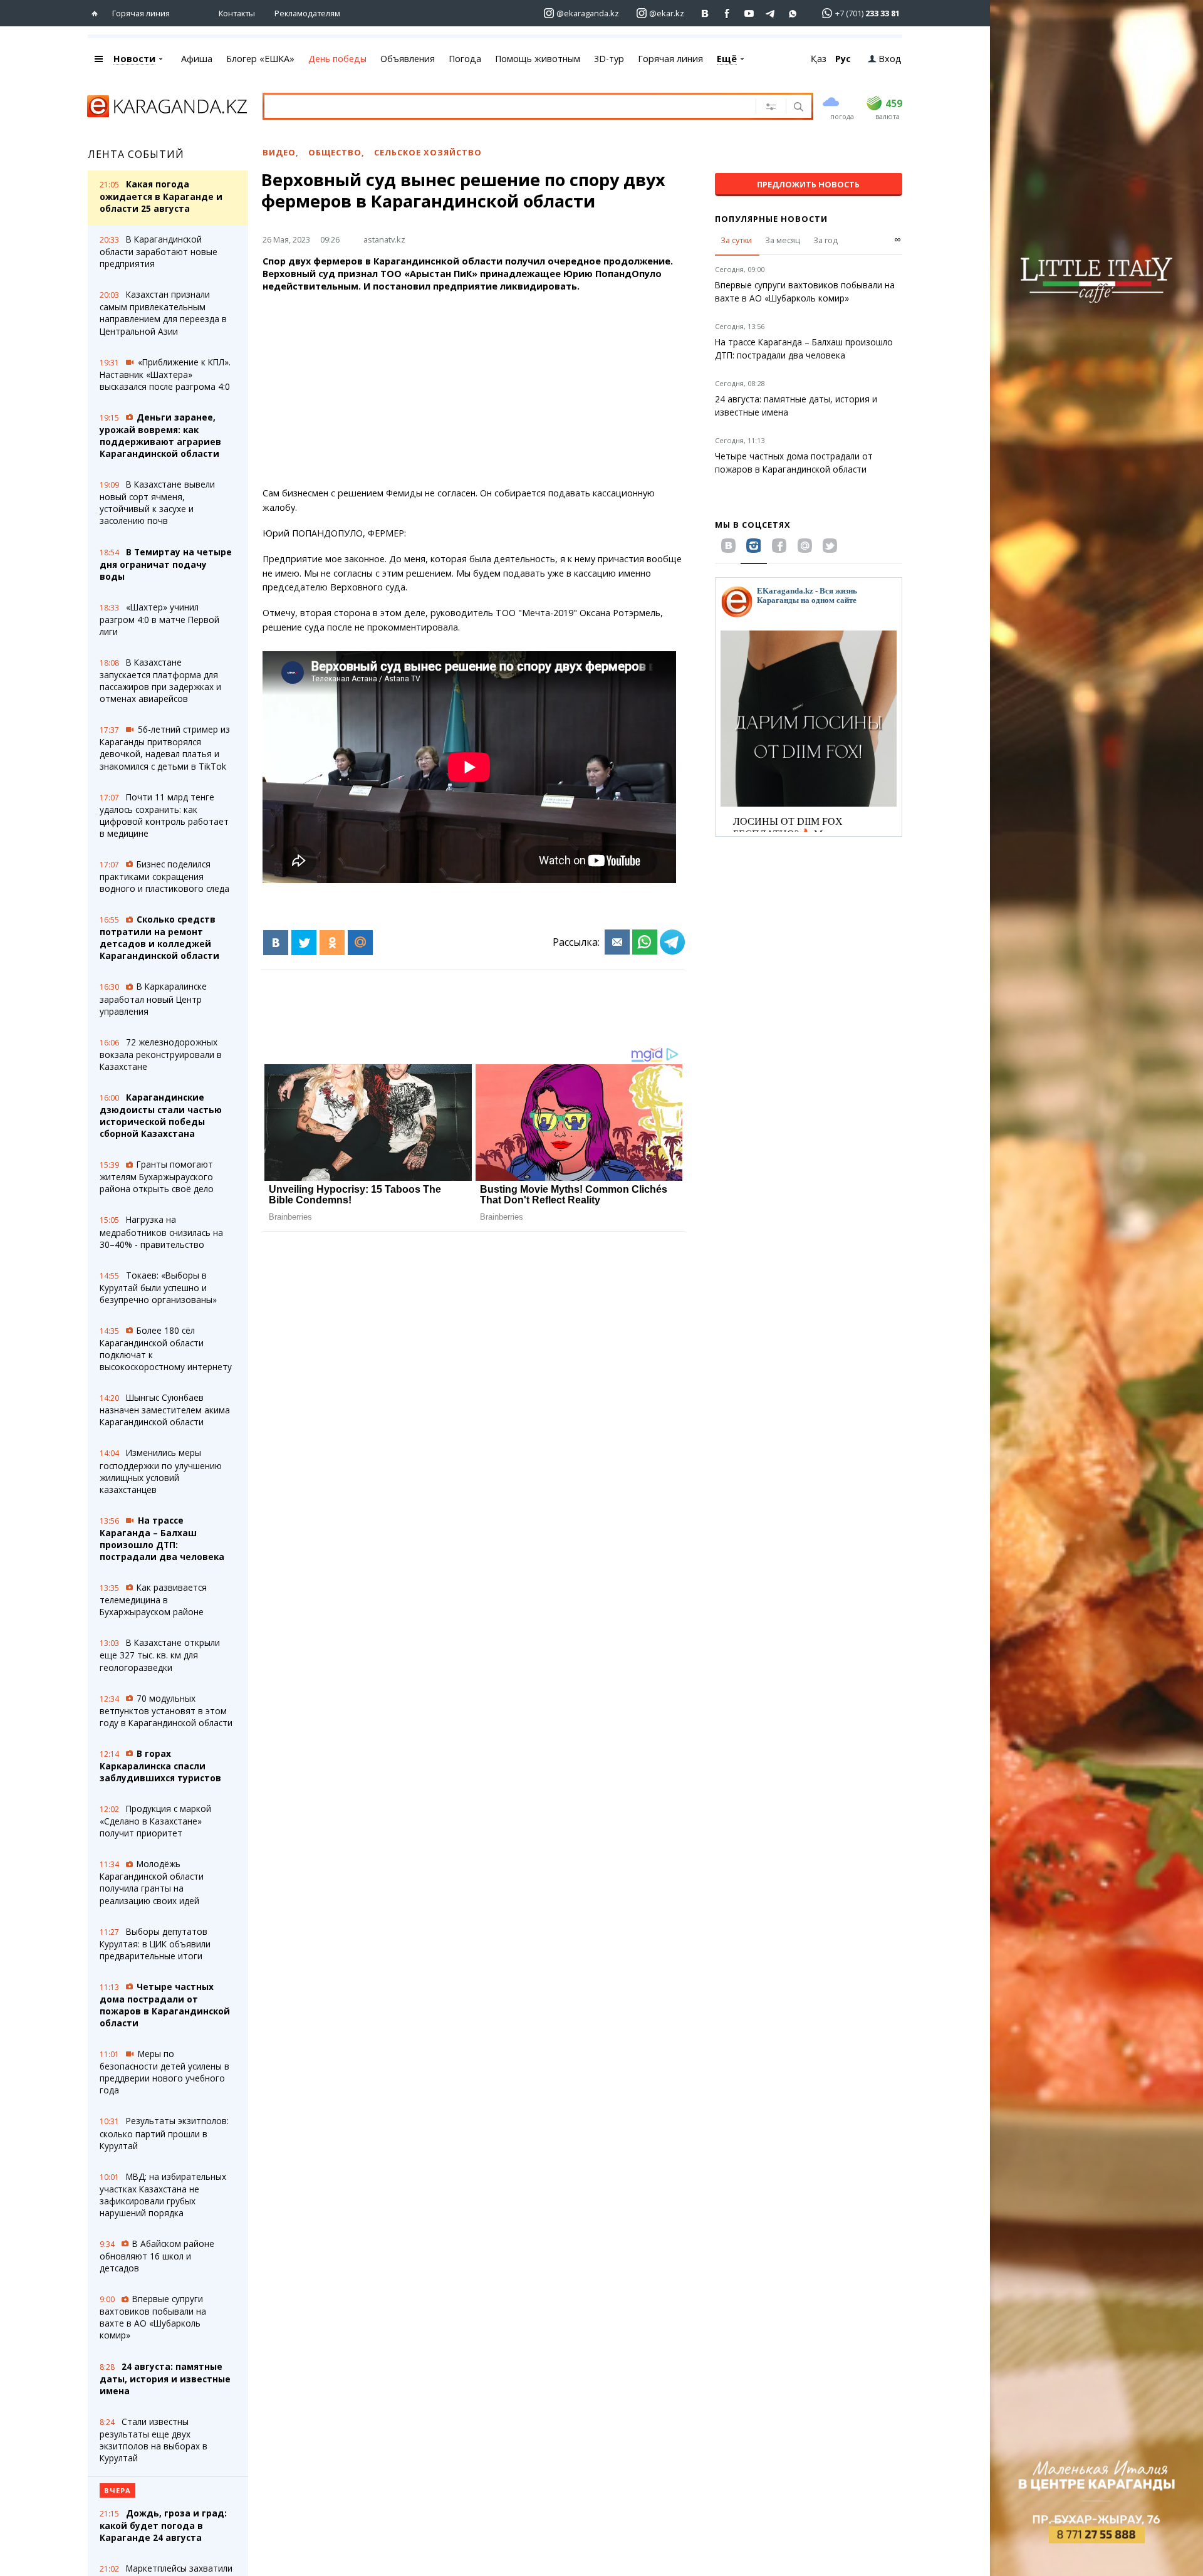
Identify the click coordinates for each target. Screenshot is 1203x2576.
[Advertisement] (474, 390)
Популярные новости (771, 219)
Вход (890, 59)
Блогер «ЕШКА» (260, 59)
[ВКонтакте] (276, 943)
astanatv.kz (384, 239)
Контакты (237, 13)
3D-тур (609, 59)
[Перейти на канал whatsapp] (793, 13)
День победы (337, 59)
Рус (843, 59)
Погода (465, 59)
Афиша (197, 59)
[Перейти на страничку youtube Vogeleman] (749, 13)
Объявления (408, 59)
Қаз (819, 59)
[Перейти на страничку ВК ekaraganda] (705, 13)
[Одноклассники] (332, 943)
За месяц (783, 240)
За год (825, 240)
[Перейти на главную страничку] (97, 13)
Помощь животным (538, 59)
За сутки (736, 240)
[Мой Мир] (360, 943)
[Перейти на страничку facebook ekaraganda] (727, 13)
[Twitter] (304, 943)
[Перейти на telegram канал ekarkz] (771, 13)
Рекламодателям (307, 13)
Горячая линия (141, 13)
